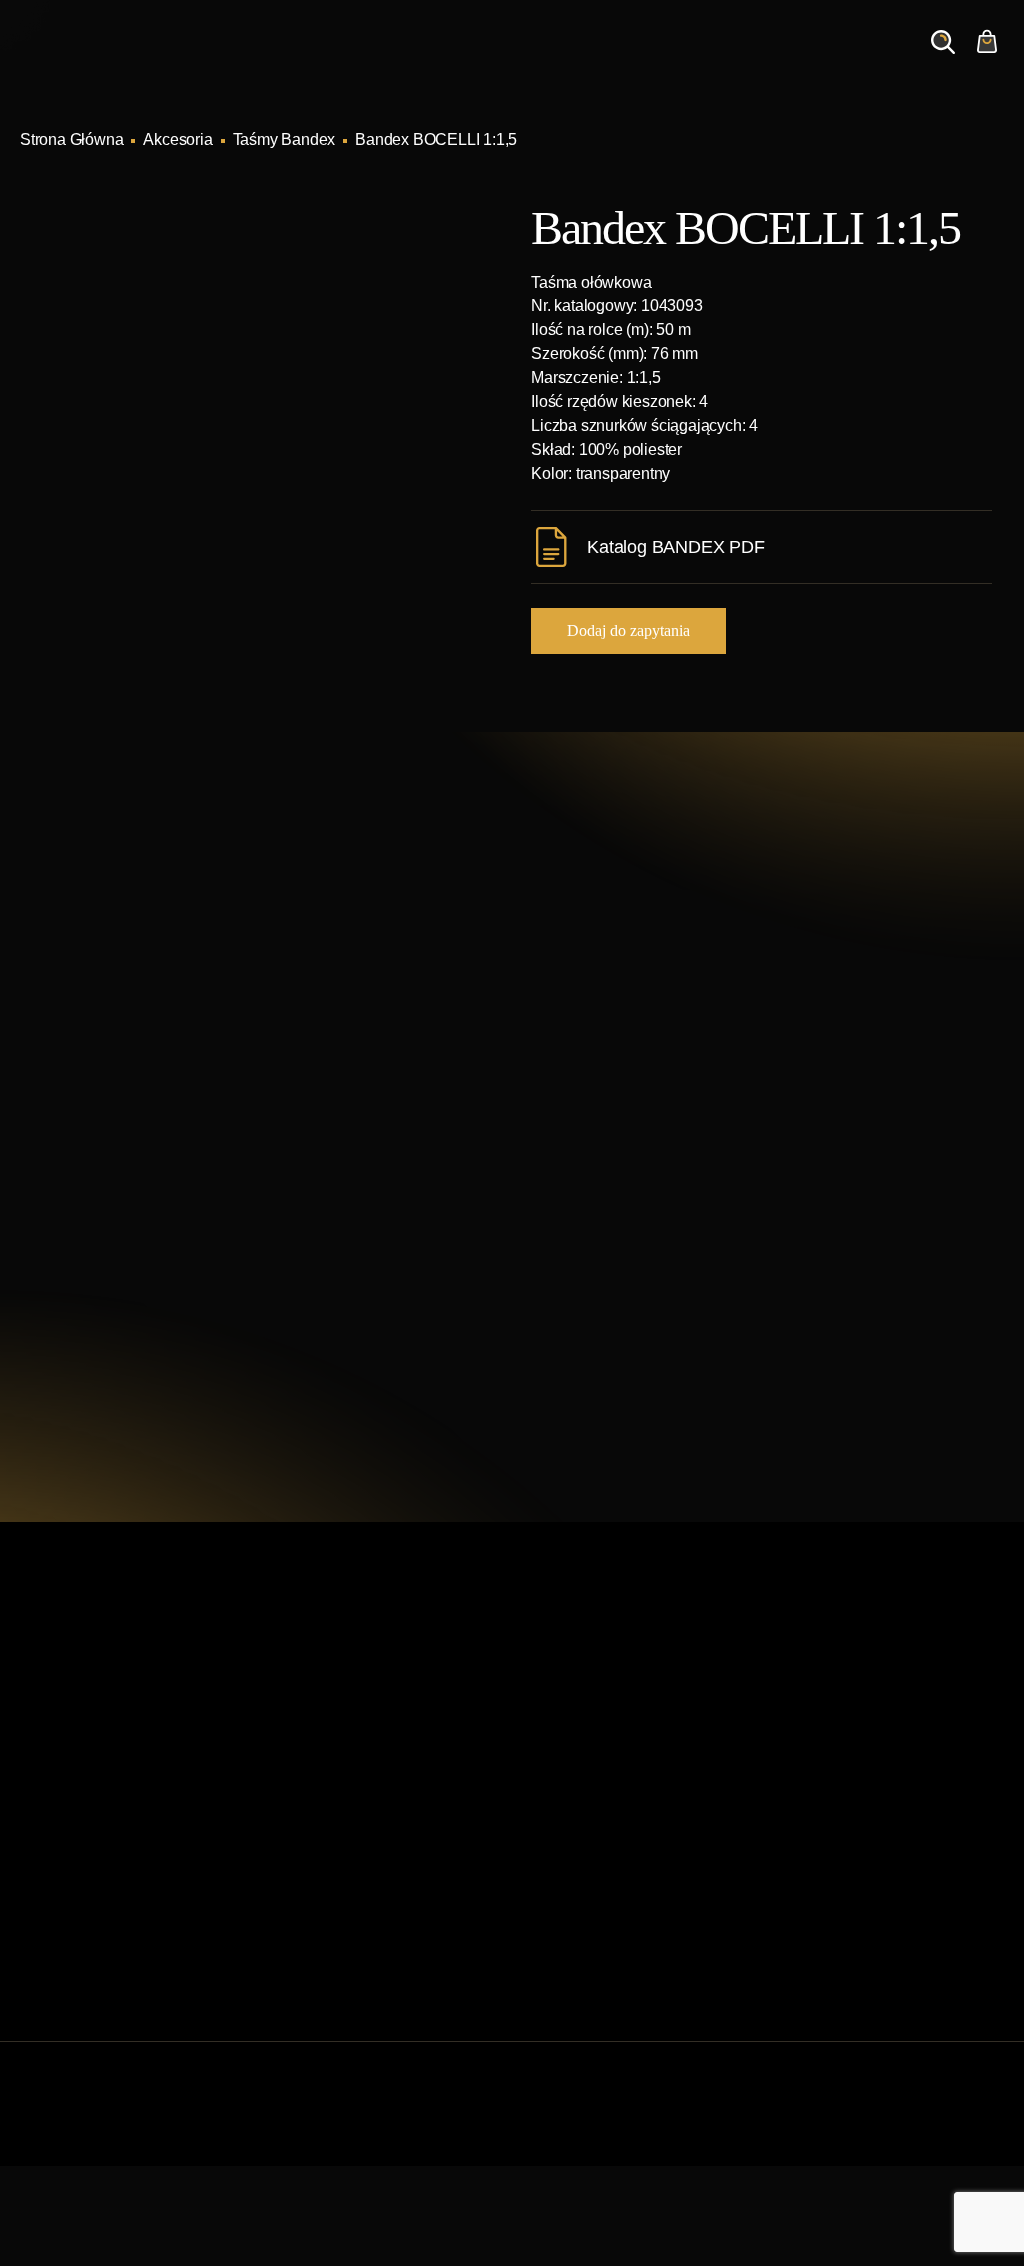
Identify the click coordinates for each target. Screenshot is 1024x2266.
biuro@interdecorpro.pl (199, 1089)
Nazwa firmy (813, 1053)
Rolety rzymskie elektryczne (620, 1784)
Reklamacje (313, 1912)
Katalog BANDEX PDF (675, 547)
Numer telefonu (823, 1148)
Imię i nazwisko (614, 1053)
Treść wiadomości (623, 1243)
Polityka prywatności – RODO (375, 1944)
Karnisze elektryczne (596, 1720)
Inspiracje (545, 60)
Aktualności (632, 60)
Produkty (467, 60)
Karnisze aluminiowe (596, 1688)
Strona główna (322, 1688)
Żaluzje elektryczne (591, 1848)
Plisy (541, 1944)
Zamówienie (852, 60)
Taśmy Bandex (284, 139)
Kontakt (769, 60)
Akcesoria (177, 139)
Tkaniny (552, 1976)
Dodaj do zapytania (628, 630)
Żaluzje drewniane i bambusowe (636, 1816)
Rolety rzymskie (579, 1752)
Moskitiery (559, 1912)
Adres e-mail (605, 1148)
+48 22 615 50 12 (174, 1053)
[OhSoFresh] (948, 2123)
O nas (706, 60)
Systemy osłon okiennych (360, 1720)
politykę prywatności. (744, 1378)
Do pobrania (315, 1880)
